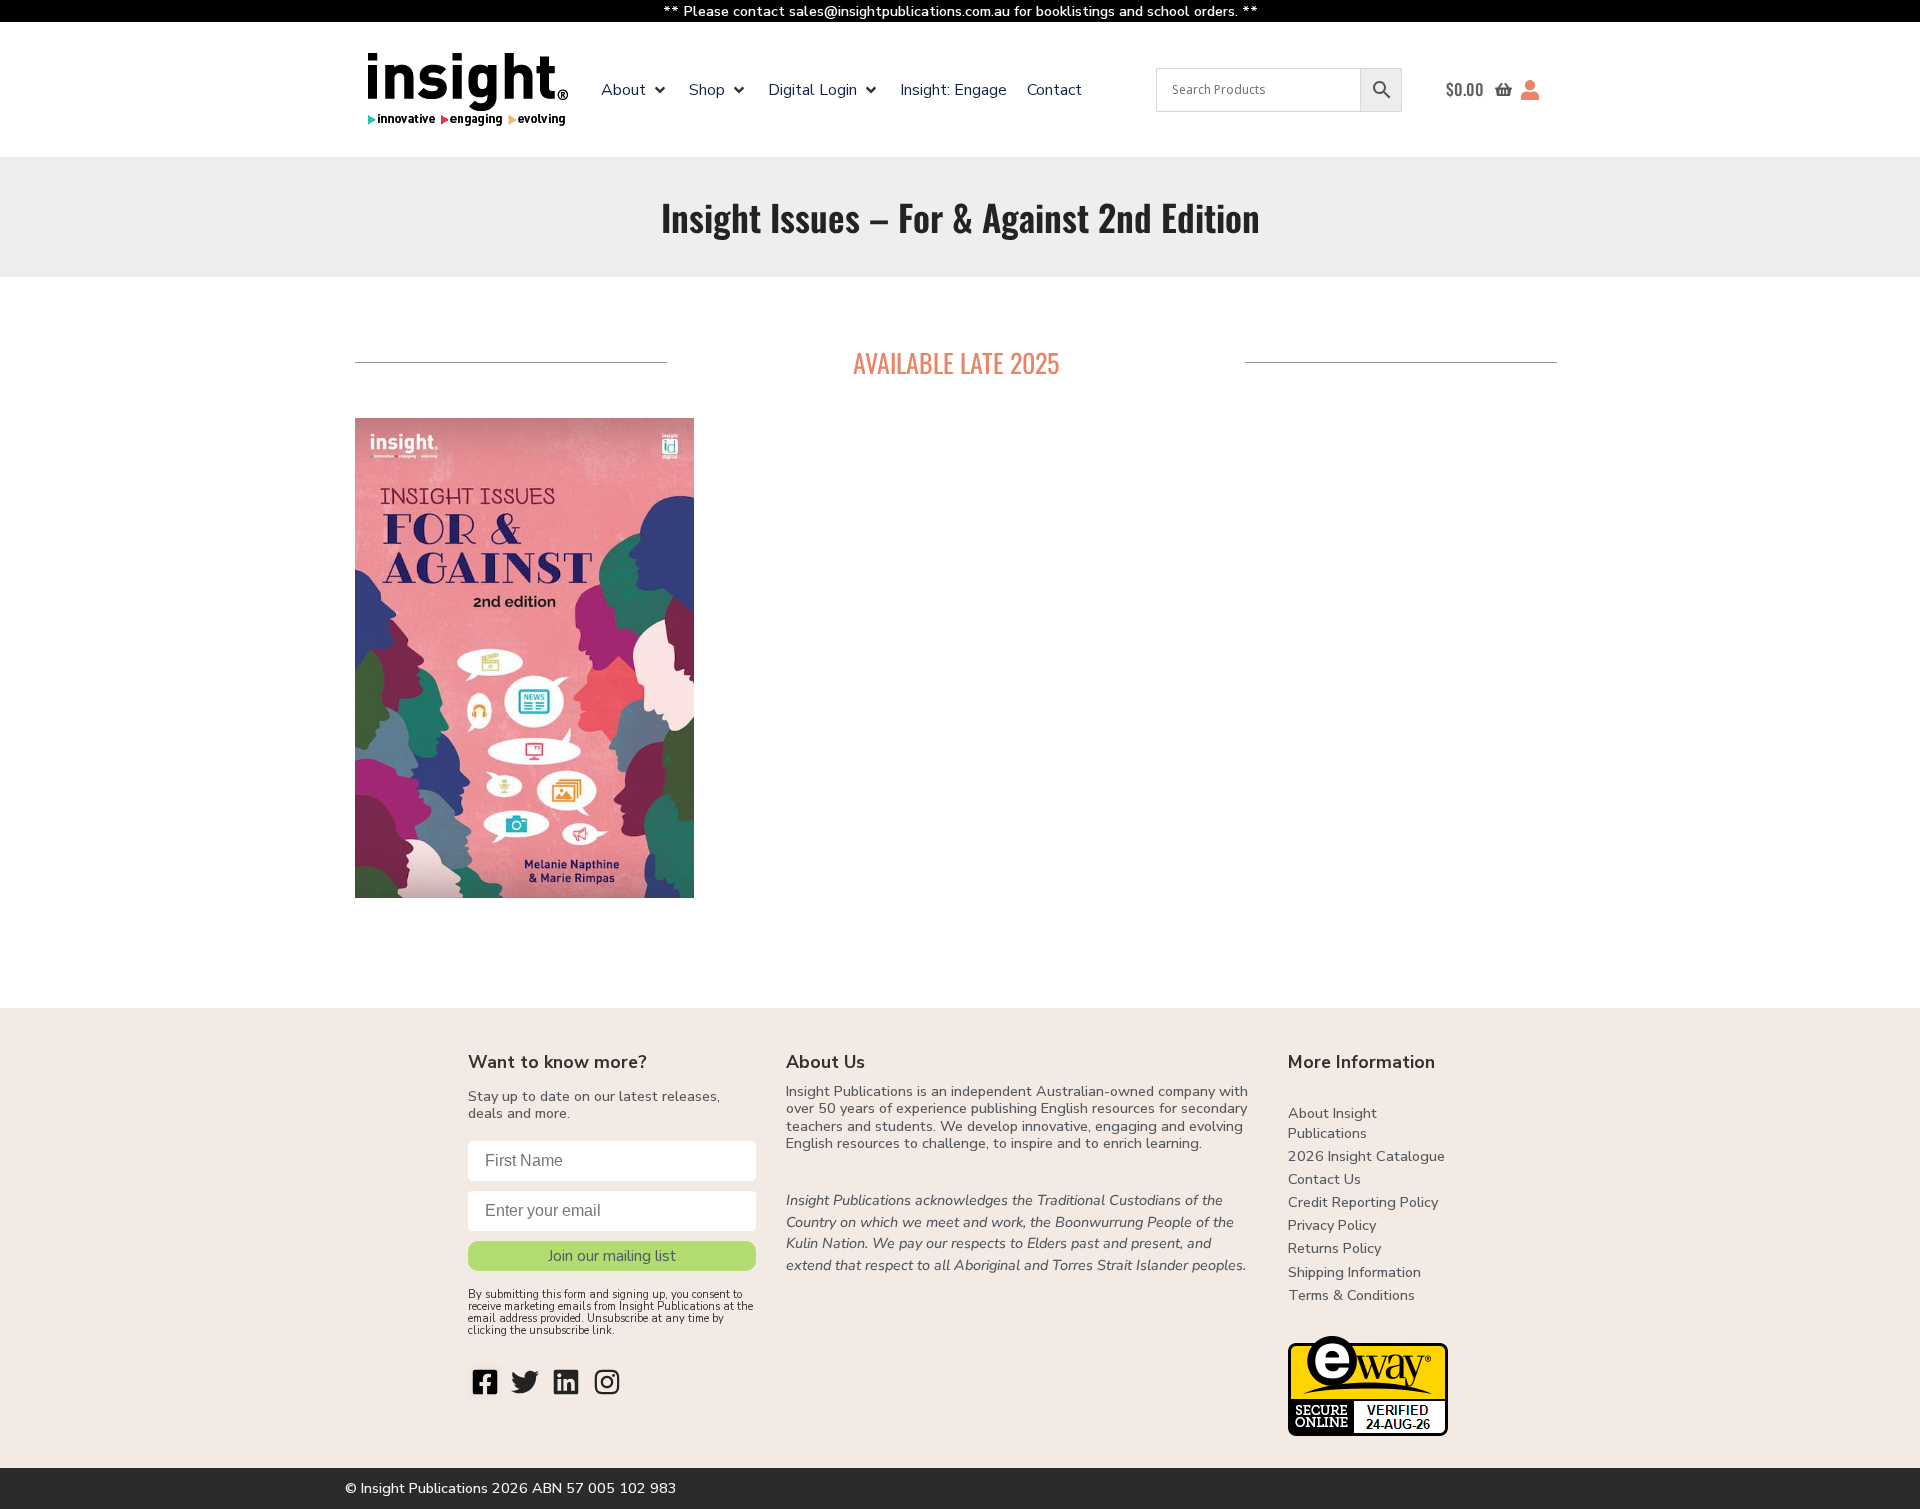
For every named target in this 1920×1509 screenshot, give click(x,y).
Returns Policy (1334, 1248)
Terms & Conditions (1351, 1295)
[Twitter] (526, 1382)
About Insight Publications (1332, 1123)
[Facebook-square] (485, 1382)
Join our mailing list (612, 1256)
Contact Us (1324, 1179)
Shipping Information (1354, 1272)
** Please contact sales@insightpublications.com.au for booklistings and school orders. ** (960, 11)
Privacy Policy (1332, 1225)
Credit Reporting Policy (1363, 1202)
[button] (635, 90)
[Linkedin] (566, 1382)
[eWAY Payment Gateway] (1368, 1430)
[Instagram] (607, 1382)
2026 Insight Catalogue (1366, 1156)
